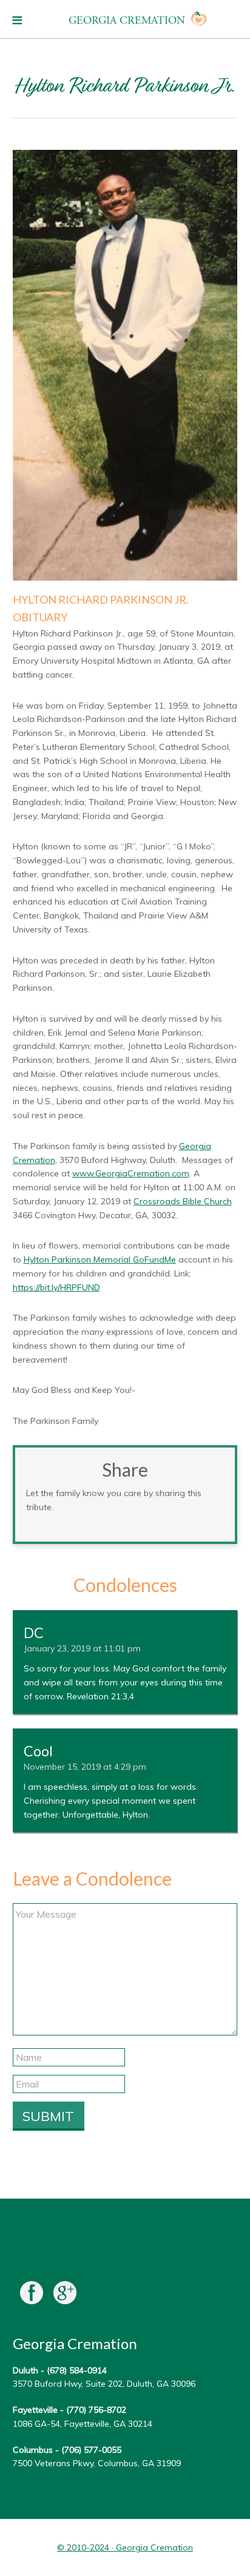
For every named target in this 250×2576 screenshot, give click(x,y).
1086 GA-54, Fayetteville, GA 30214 (83, 2424)
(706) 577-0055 (91, 2450)
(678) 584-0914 (77, 2370)
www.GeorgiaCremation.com (131, 1173)
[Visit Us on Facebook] (32, 2295)
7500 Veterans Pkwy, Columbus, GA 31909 (97, 2463)
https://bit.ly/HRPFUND (56, 1287)
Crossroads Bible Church (183, 1201)
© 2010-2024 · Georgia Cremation (125, 2547)
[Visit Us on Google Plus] (65, 2295)
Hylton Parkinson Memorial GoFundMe (100, 1259)
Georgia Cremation (127, 20)
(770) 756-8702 (96, 2410)
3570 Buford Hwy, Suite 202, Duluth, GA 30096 (104, 2384)
